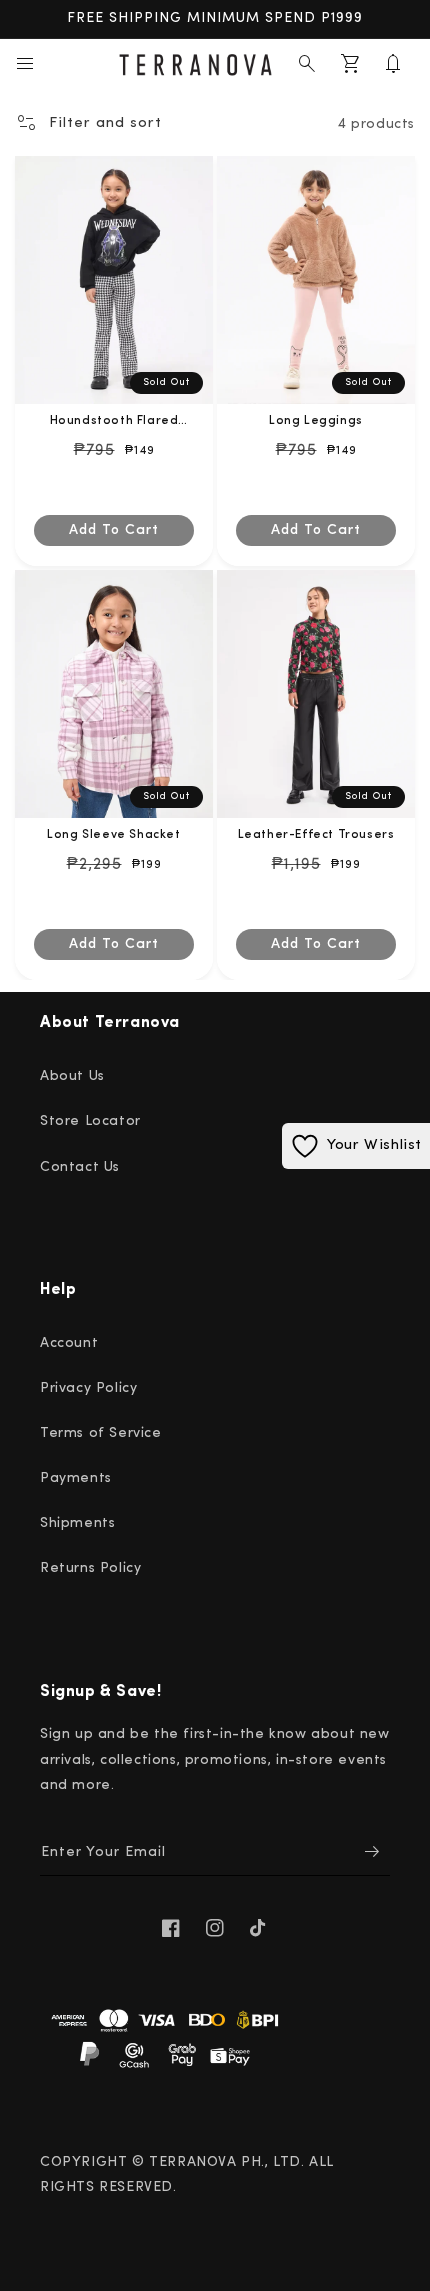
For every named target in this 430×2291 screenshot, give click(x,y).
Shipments (77, 1523)
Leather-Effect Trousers (316, 835)
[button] (25, 64)
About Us (72, 1076)
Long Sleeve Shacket (113, 835)
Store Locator (90, 1121)
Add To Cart (114, 530)
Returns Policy (90, 1568)
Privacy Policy (88, 1388)
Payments (76, 1478)
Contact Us (80, 1167)
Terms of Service (101, 1433)
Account (69, 1343)
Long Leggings (316, 421)
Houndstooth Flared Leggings (114, 422)
